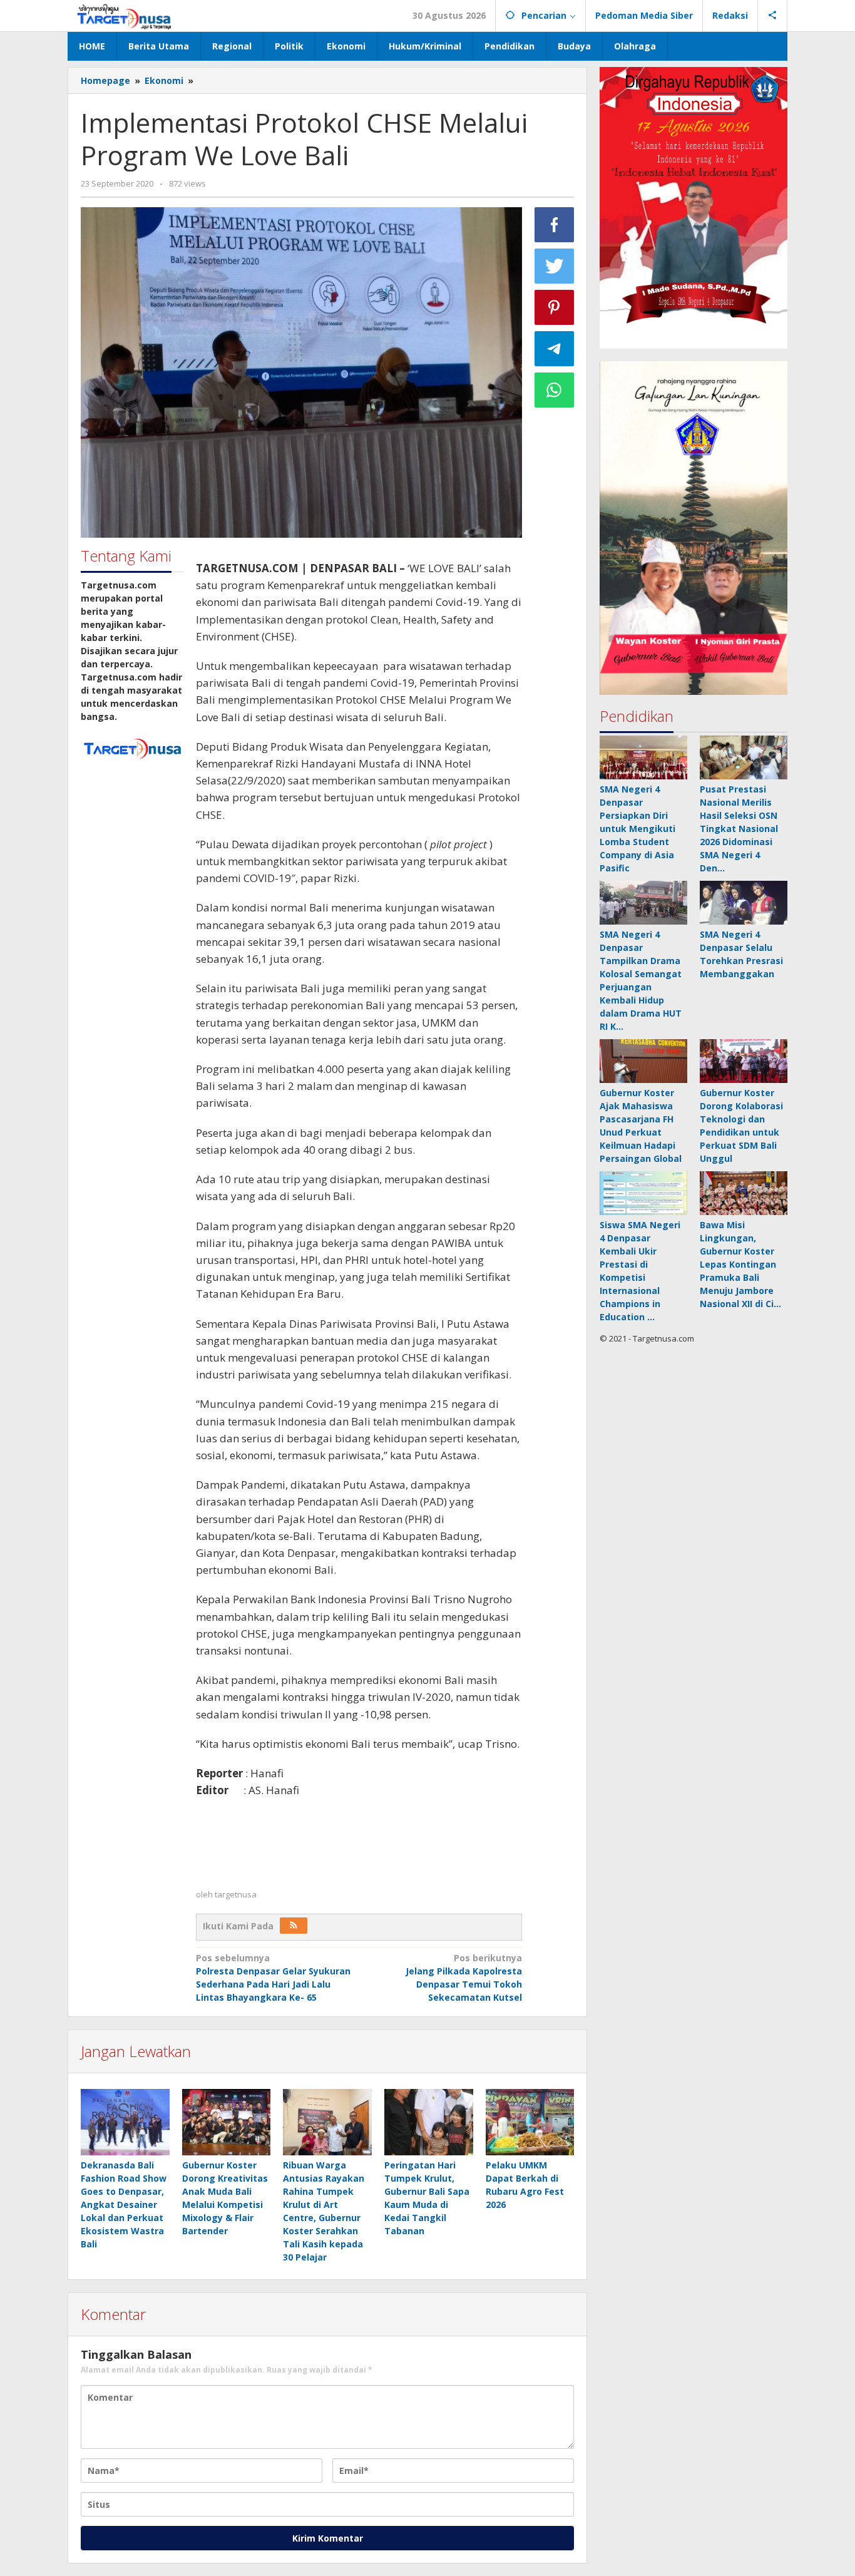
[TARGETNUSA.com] (124, 15)
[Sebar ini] (555, 225)
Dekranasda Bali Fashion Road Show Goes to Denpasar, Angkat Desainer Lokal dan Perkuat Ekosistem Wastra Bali (124, 2204)
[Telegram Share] (555, 349)
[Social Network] (773, 16)
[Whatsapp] (555, 390)
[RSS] (294, 1926)
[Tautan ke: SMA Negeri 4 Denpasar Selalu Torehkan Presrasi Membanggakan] (744, 903)
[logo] (132, 747)
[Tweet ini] (555, 266)
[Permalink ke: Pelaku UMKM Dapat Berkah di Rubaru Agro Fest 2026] (530, 2122)
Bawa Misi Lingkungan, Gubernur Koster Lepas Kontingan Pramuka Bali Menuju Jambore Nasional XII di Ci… (740, 1264)
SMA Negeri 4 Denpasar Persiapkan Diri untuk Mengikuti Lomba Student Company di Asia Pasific (637, 829)
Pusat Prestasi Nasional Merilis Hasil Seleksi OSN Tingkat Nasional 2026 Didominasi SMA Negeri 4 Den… (739, 829)
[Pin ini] (555, 307)
